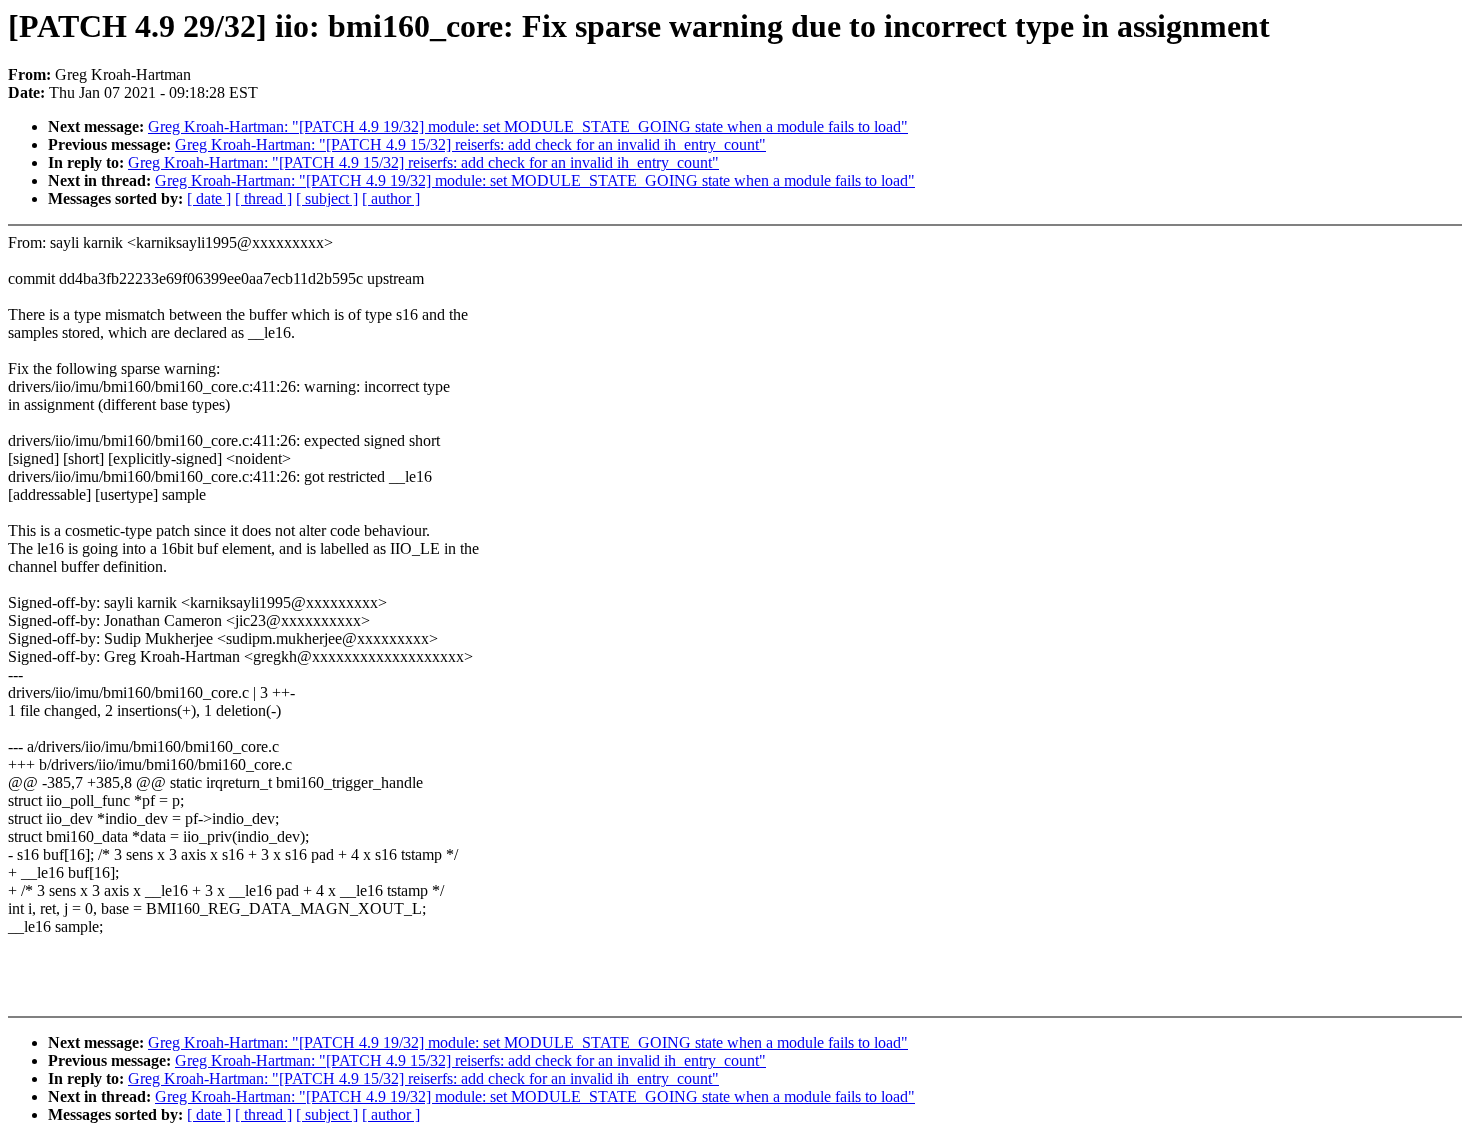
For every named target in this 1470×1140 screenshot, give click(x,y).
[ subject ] (327, 198)
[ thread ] (263, 198)
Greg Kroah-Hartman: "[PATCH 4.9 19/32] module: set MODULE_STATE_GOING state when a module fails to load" (528, 126)
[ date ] (209, 198)
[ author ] (391, 198)
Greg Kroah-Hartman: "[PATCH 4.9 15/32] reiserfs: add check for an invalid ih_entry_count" (470, 144)
